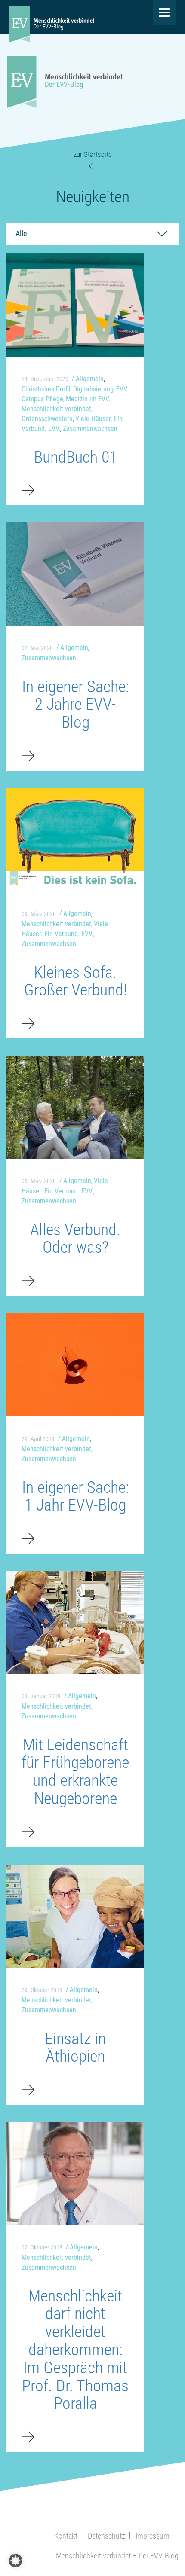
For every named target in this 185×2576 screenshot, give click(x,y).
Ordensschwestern (47, 419)
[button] (15, 2561)
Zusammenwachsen (90, 429)
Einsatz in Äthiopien (75, 2048)
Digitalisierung (93, 389)
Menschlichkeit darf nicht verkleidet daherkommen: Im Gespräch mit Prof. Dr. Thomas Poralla (75, 2350)
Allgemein (90, 379)
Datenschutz (106, 2536)
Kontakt (66, 2536)
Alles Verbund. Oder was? (75, 1239)
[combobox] (92, 234)
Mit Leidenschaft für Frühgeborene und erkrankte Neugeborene (75, 1772)
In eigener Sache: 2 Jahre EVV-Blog (76, 705)
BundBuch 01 (76, 457)
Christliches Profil (46, 389)
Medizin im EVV (88, 399)
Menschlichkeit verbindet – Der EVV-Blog (117, 2556)
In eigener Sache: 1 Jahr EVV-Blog (76, 1496)
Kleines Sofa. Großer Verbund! (76, 981)
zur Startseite (93, 154)
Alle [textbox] (21, 233)
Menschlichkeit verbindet (56, 409)
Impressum (153, 2536)
